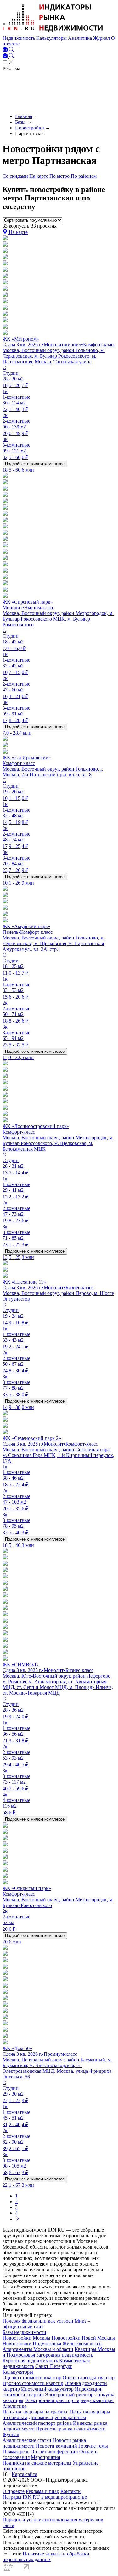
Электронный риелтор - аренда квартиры (69, 2400)
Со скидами (16, 176)
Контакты (71, 2491)
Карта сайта (24, 2474)
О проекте (14, 2491)
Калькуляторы (52, 38)
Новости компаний (56, 2446)
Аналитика (81, 38)
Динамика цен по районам (57, 2417)
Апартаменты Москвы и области (38, 2349)
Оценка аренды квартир (89, 2378)
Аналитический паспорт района (37, 2423)
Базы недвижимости (24, 2332)
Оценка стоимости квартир (32, 2378)
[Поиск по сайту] (11, 50)
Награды (12, 2497)
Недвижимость (19, 38)
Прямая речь (16, 2451)
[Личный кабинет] (6, 50)
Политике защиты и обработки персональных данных (46, 2557)
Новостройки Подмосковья (32, 2343)
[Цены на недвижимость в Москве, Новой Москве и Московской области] (53, 32)
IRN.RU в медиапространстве (55, 2497)
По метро (60, 176)
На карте (39, 176)
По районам (84, 176)
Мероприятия (45, 2457)
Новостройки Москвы (26, 2338)
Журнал (102, 38)
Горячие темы (93, 2446)
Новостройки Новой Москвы (83, 2338)
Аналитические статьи (27, 2440)
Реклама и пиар (42, 2491)
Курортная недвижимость (30, 2361)
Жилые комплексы (82, 2343)
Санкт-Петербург (54, 2366)
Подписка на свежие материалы (37, 2463)
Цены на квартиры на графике (35, 2412)
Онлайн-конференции (54, 2451)
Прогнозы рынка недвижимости (71, 2429)
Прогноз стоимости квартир (33, 2383)
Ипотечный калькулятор (47, 2389)
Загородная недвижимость (65, 2355)
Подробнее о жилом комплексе (35, 464)
